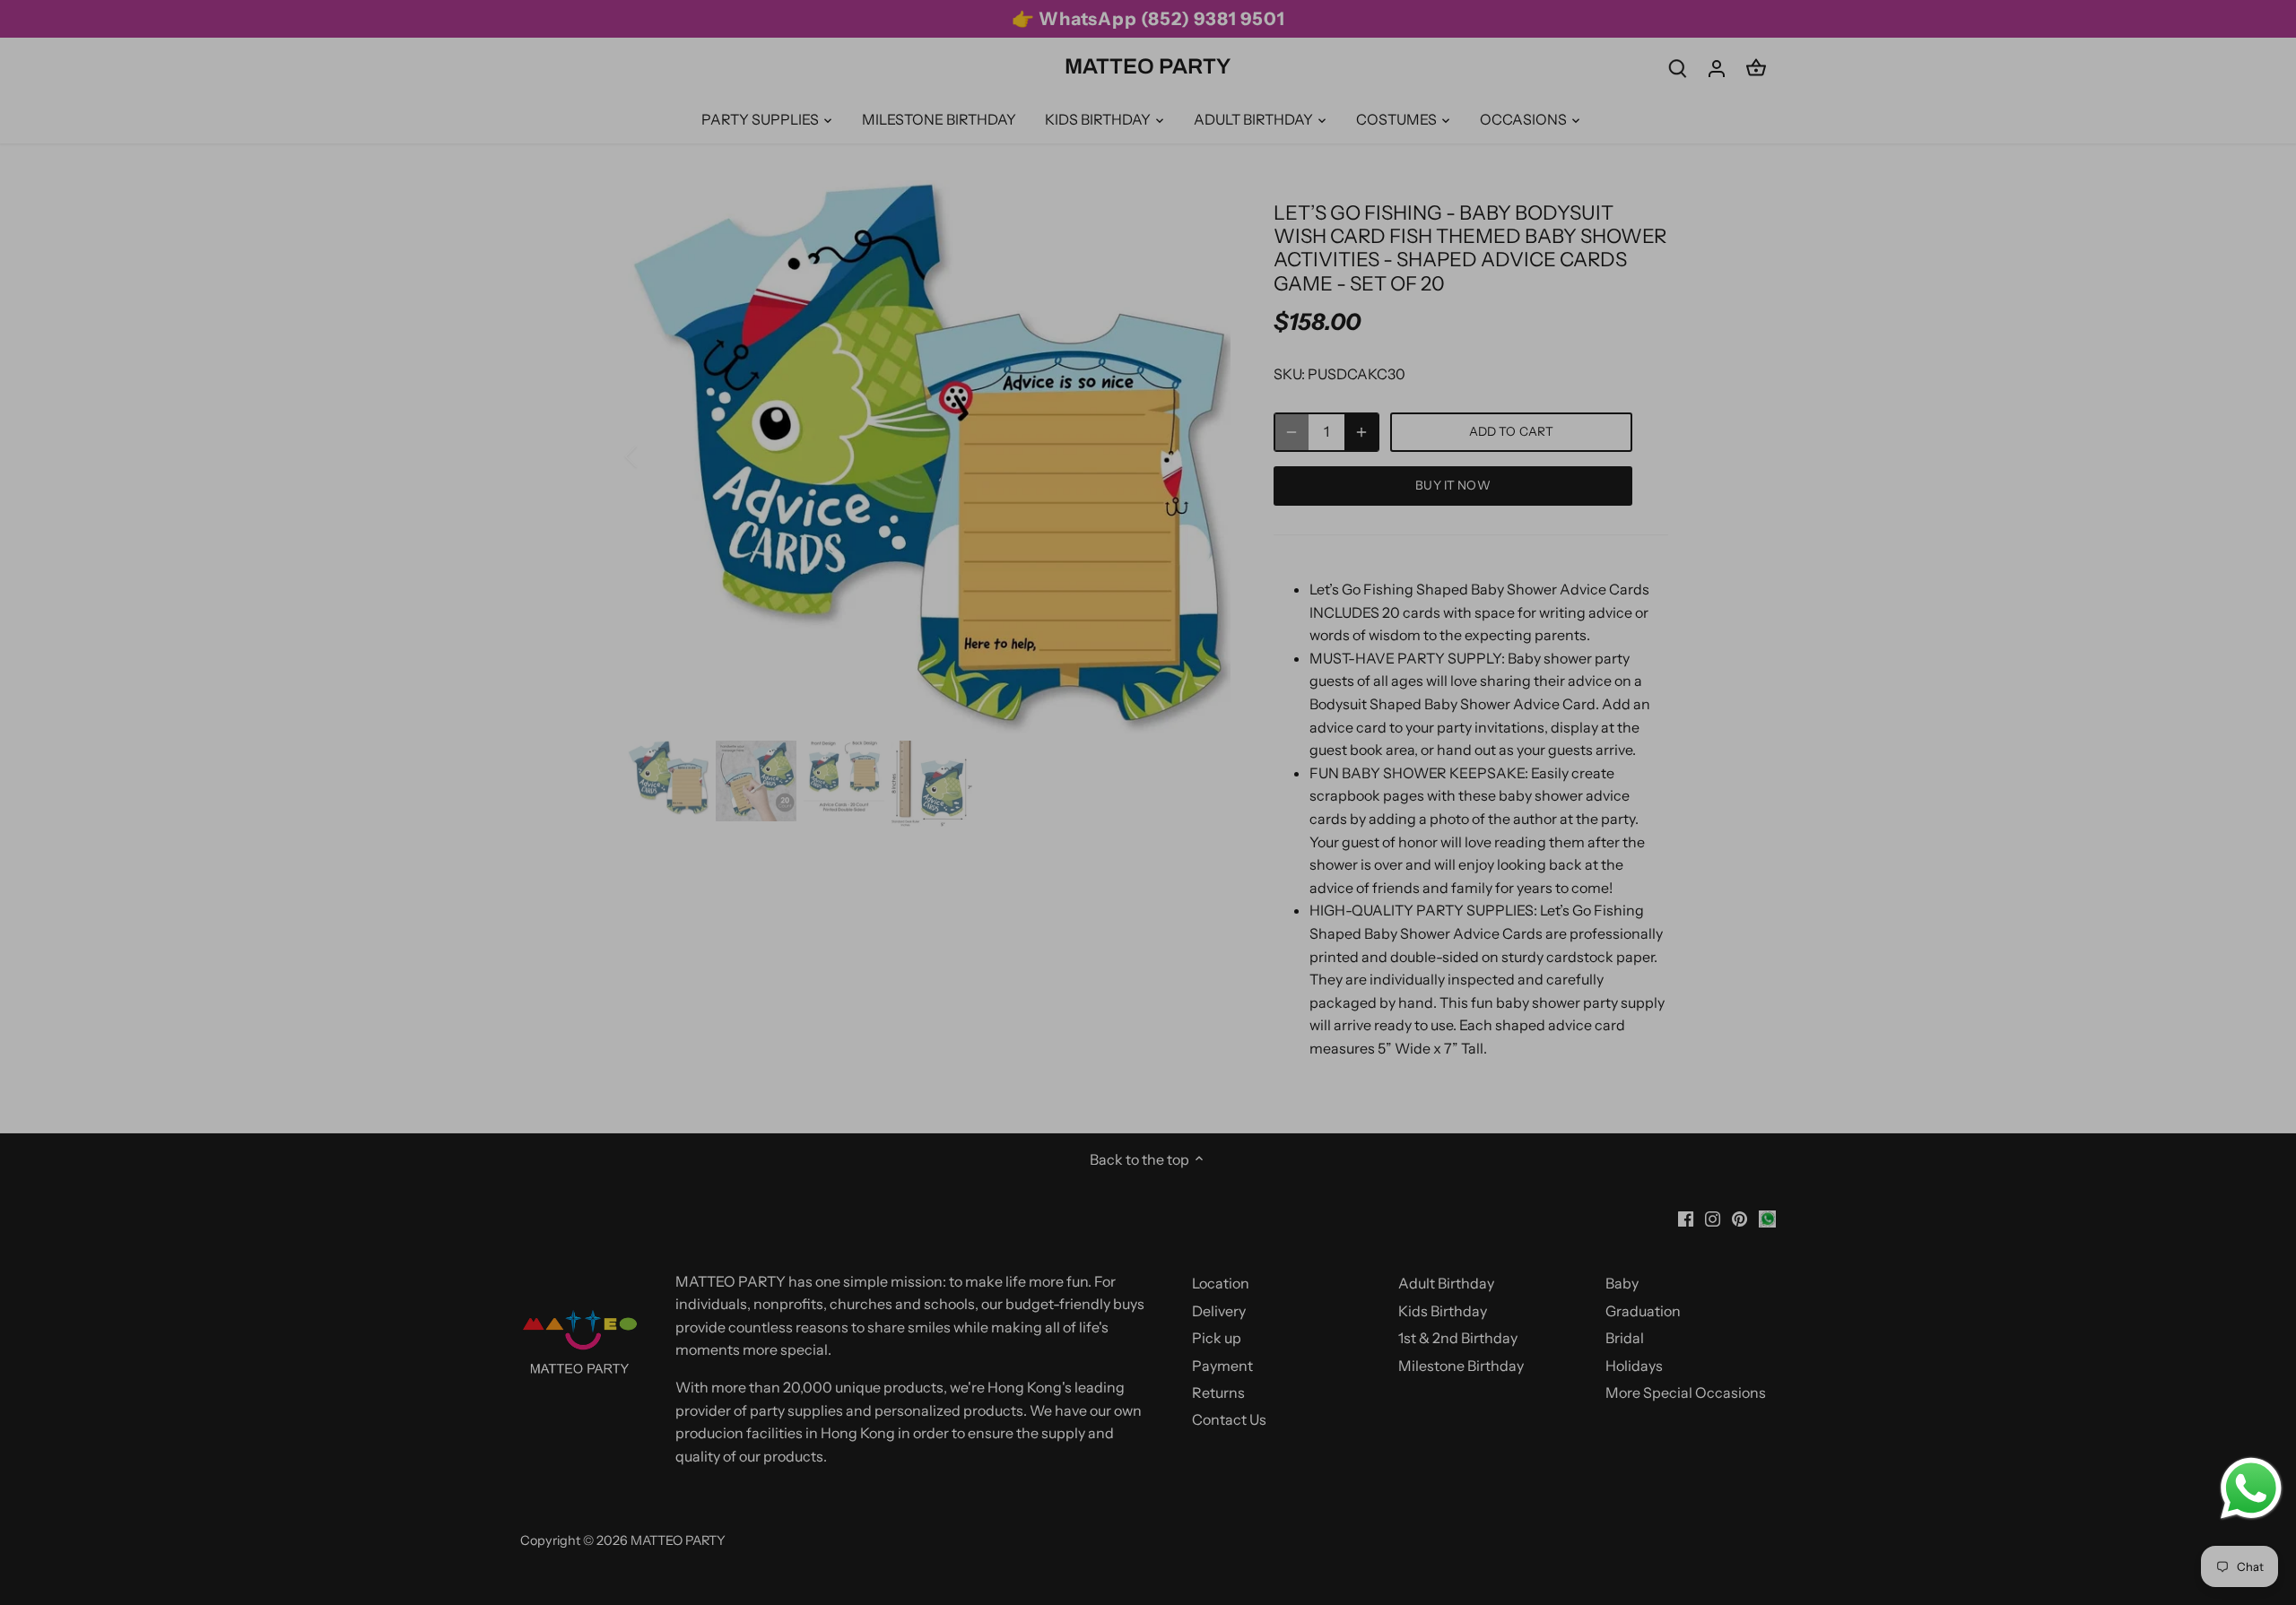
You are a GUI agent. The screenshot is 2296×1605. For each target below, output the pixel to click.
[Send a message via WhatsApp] (2251, 1488)
